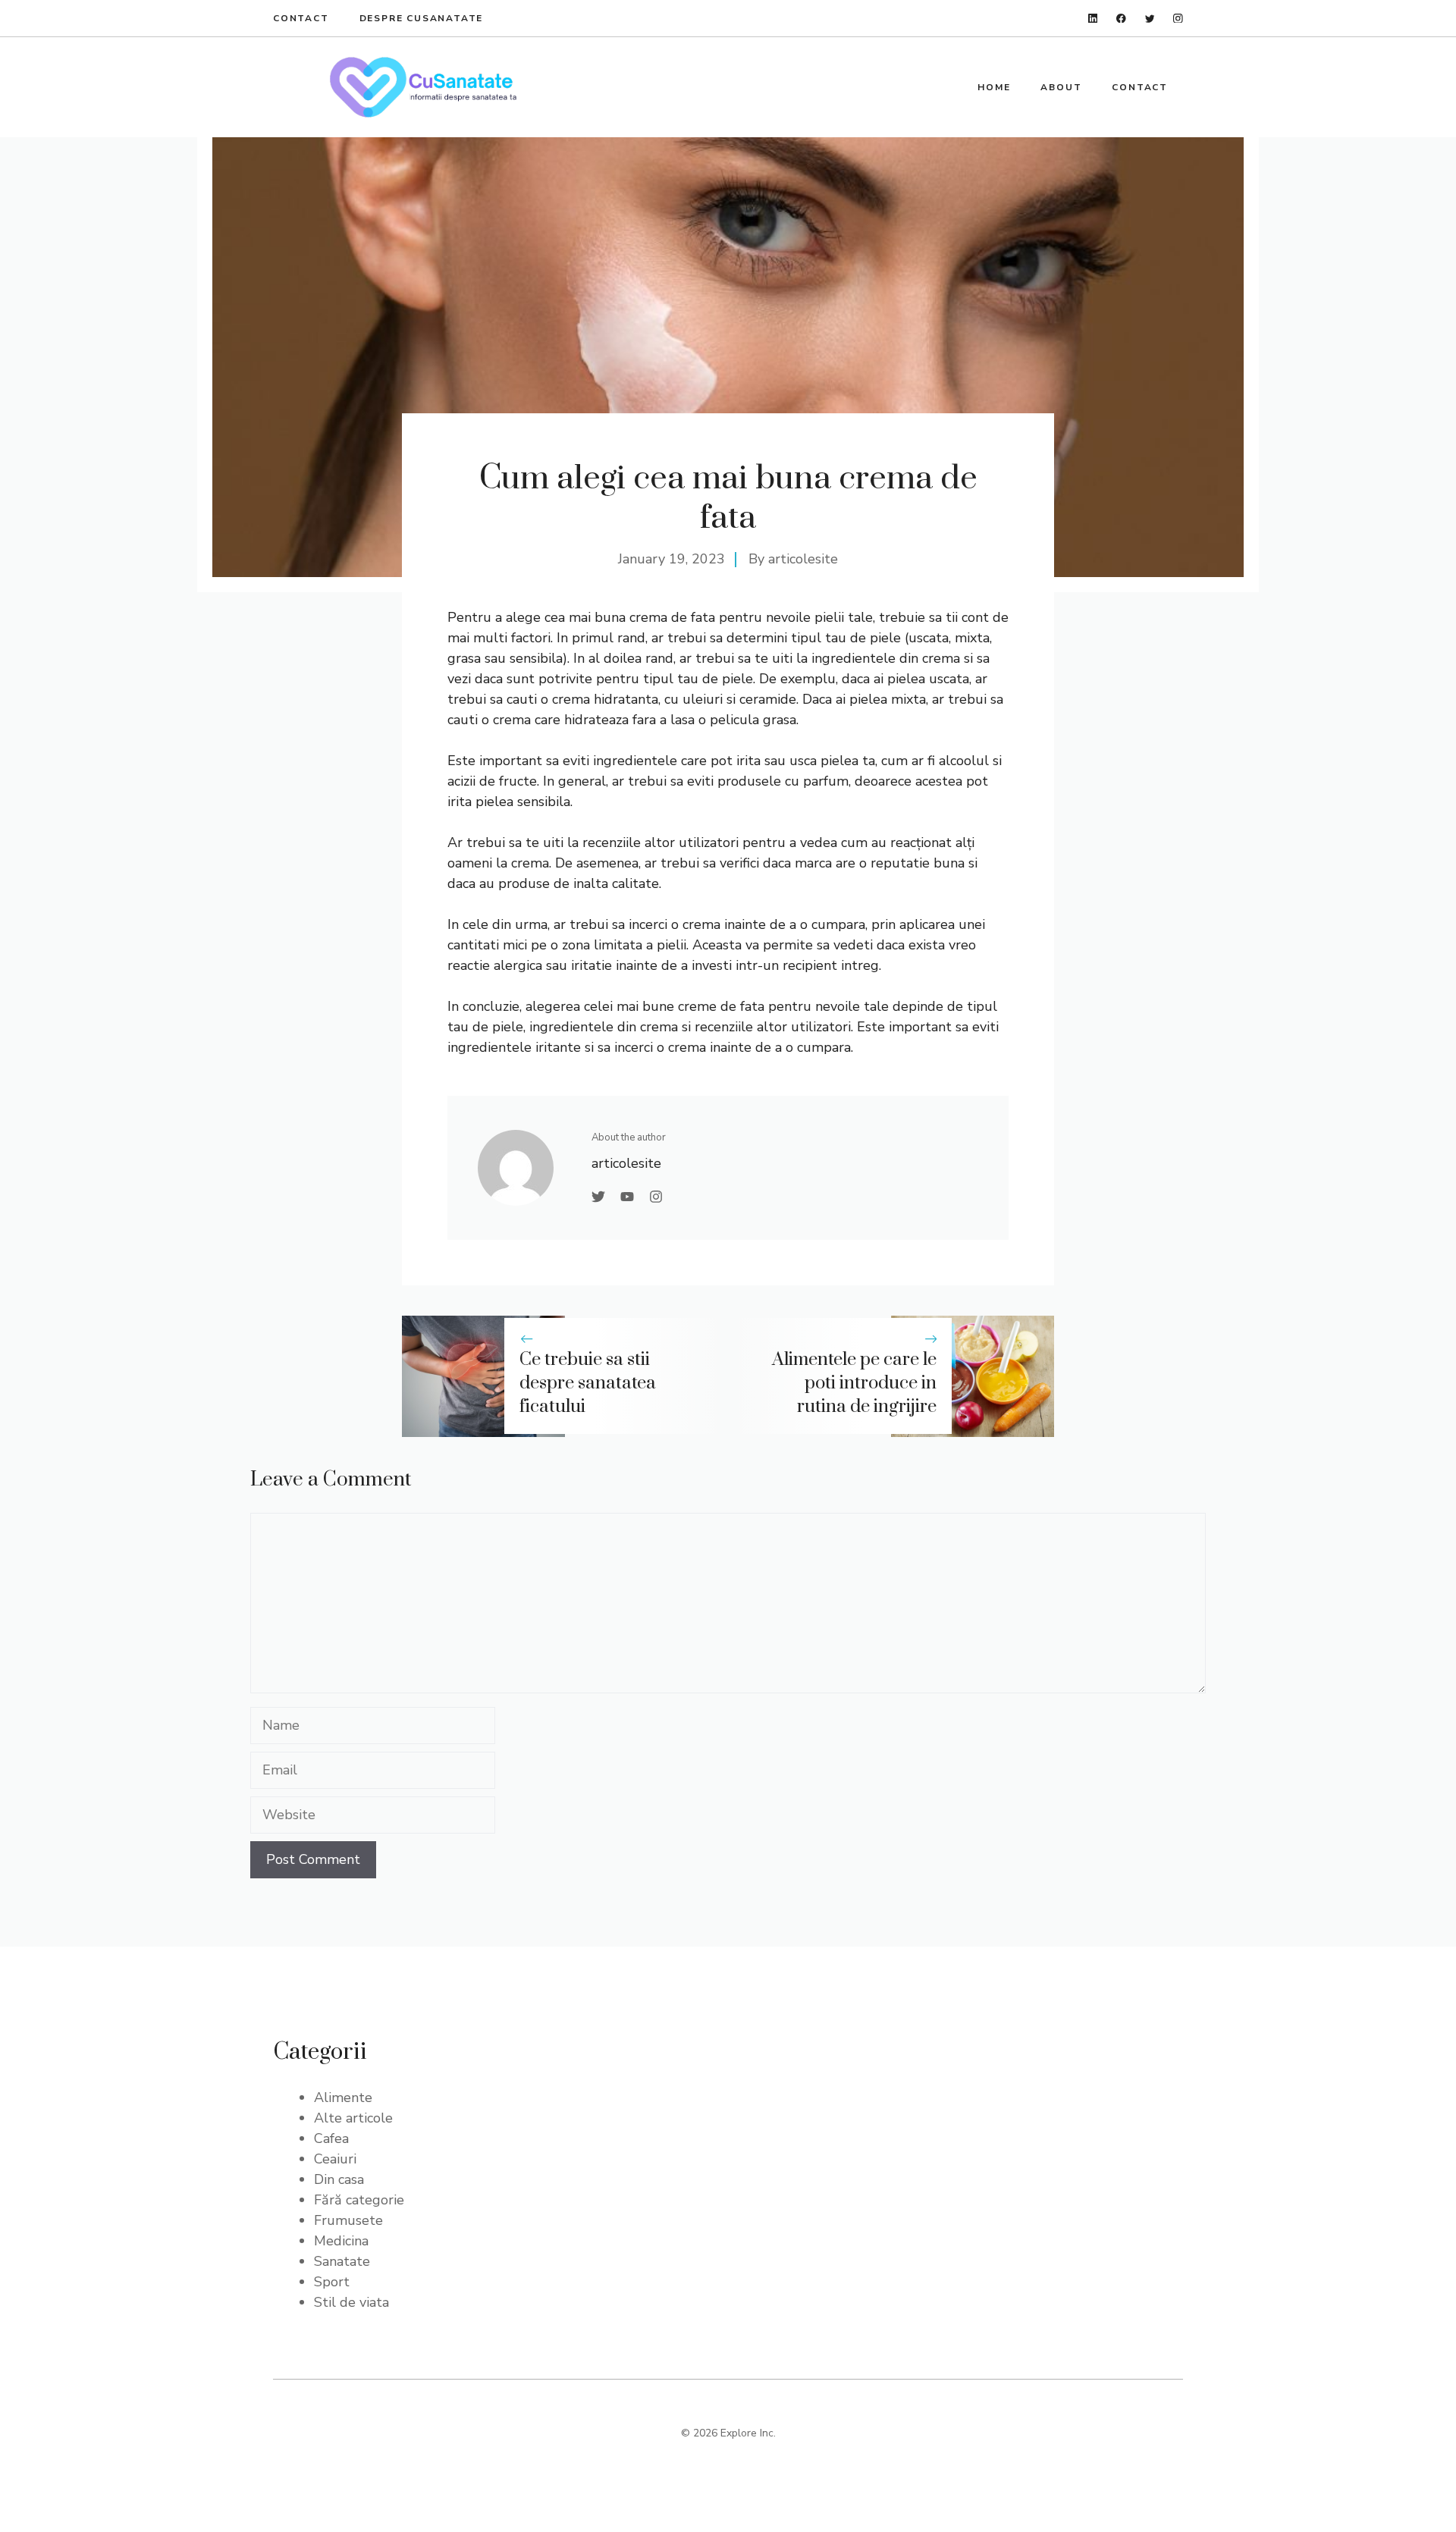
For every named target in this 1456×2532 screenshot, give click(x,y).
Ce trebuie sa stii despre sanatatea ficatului (588, 1383)
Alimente (343, 2097)
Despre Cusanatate (422, 18)
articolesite (803, 559)
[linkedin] (1093, 19)
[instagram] (1178, 19)
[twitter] (1150, 19)
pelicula (736, 720)
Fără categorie (359, 2200)
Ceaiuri (335, 2159)
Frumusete (348, 2220)
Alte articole (353, 2118)
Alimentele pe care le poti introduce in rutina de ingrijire (854, 1383)
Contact (301, 18)
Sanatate (342, 2261)
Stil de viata (351, 2302)
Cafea (331, 2138)
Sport (332, 2282)
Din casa (339, 2179)
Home (994, 87)
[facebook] (1121, 19)
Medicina (341, 2241)
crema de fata (672, 617)
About (1061, 87)
